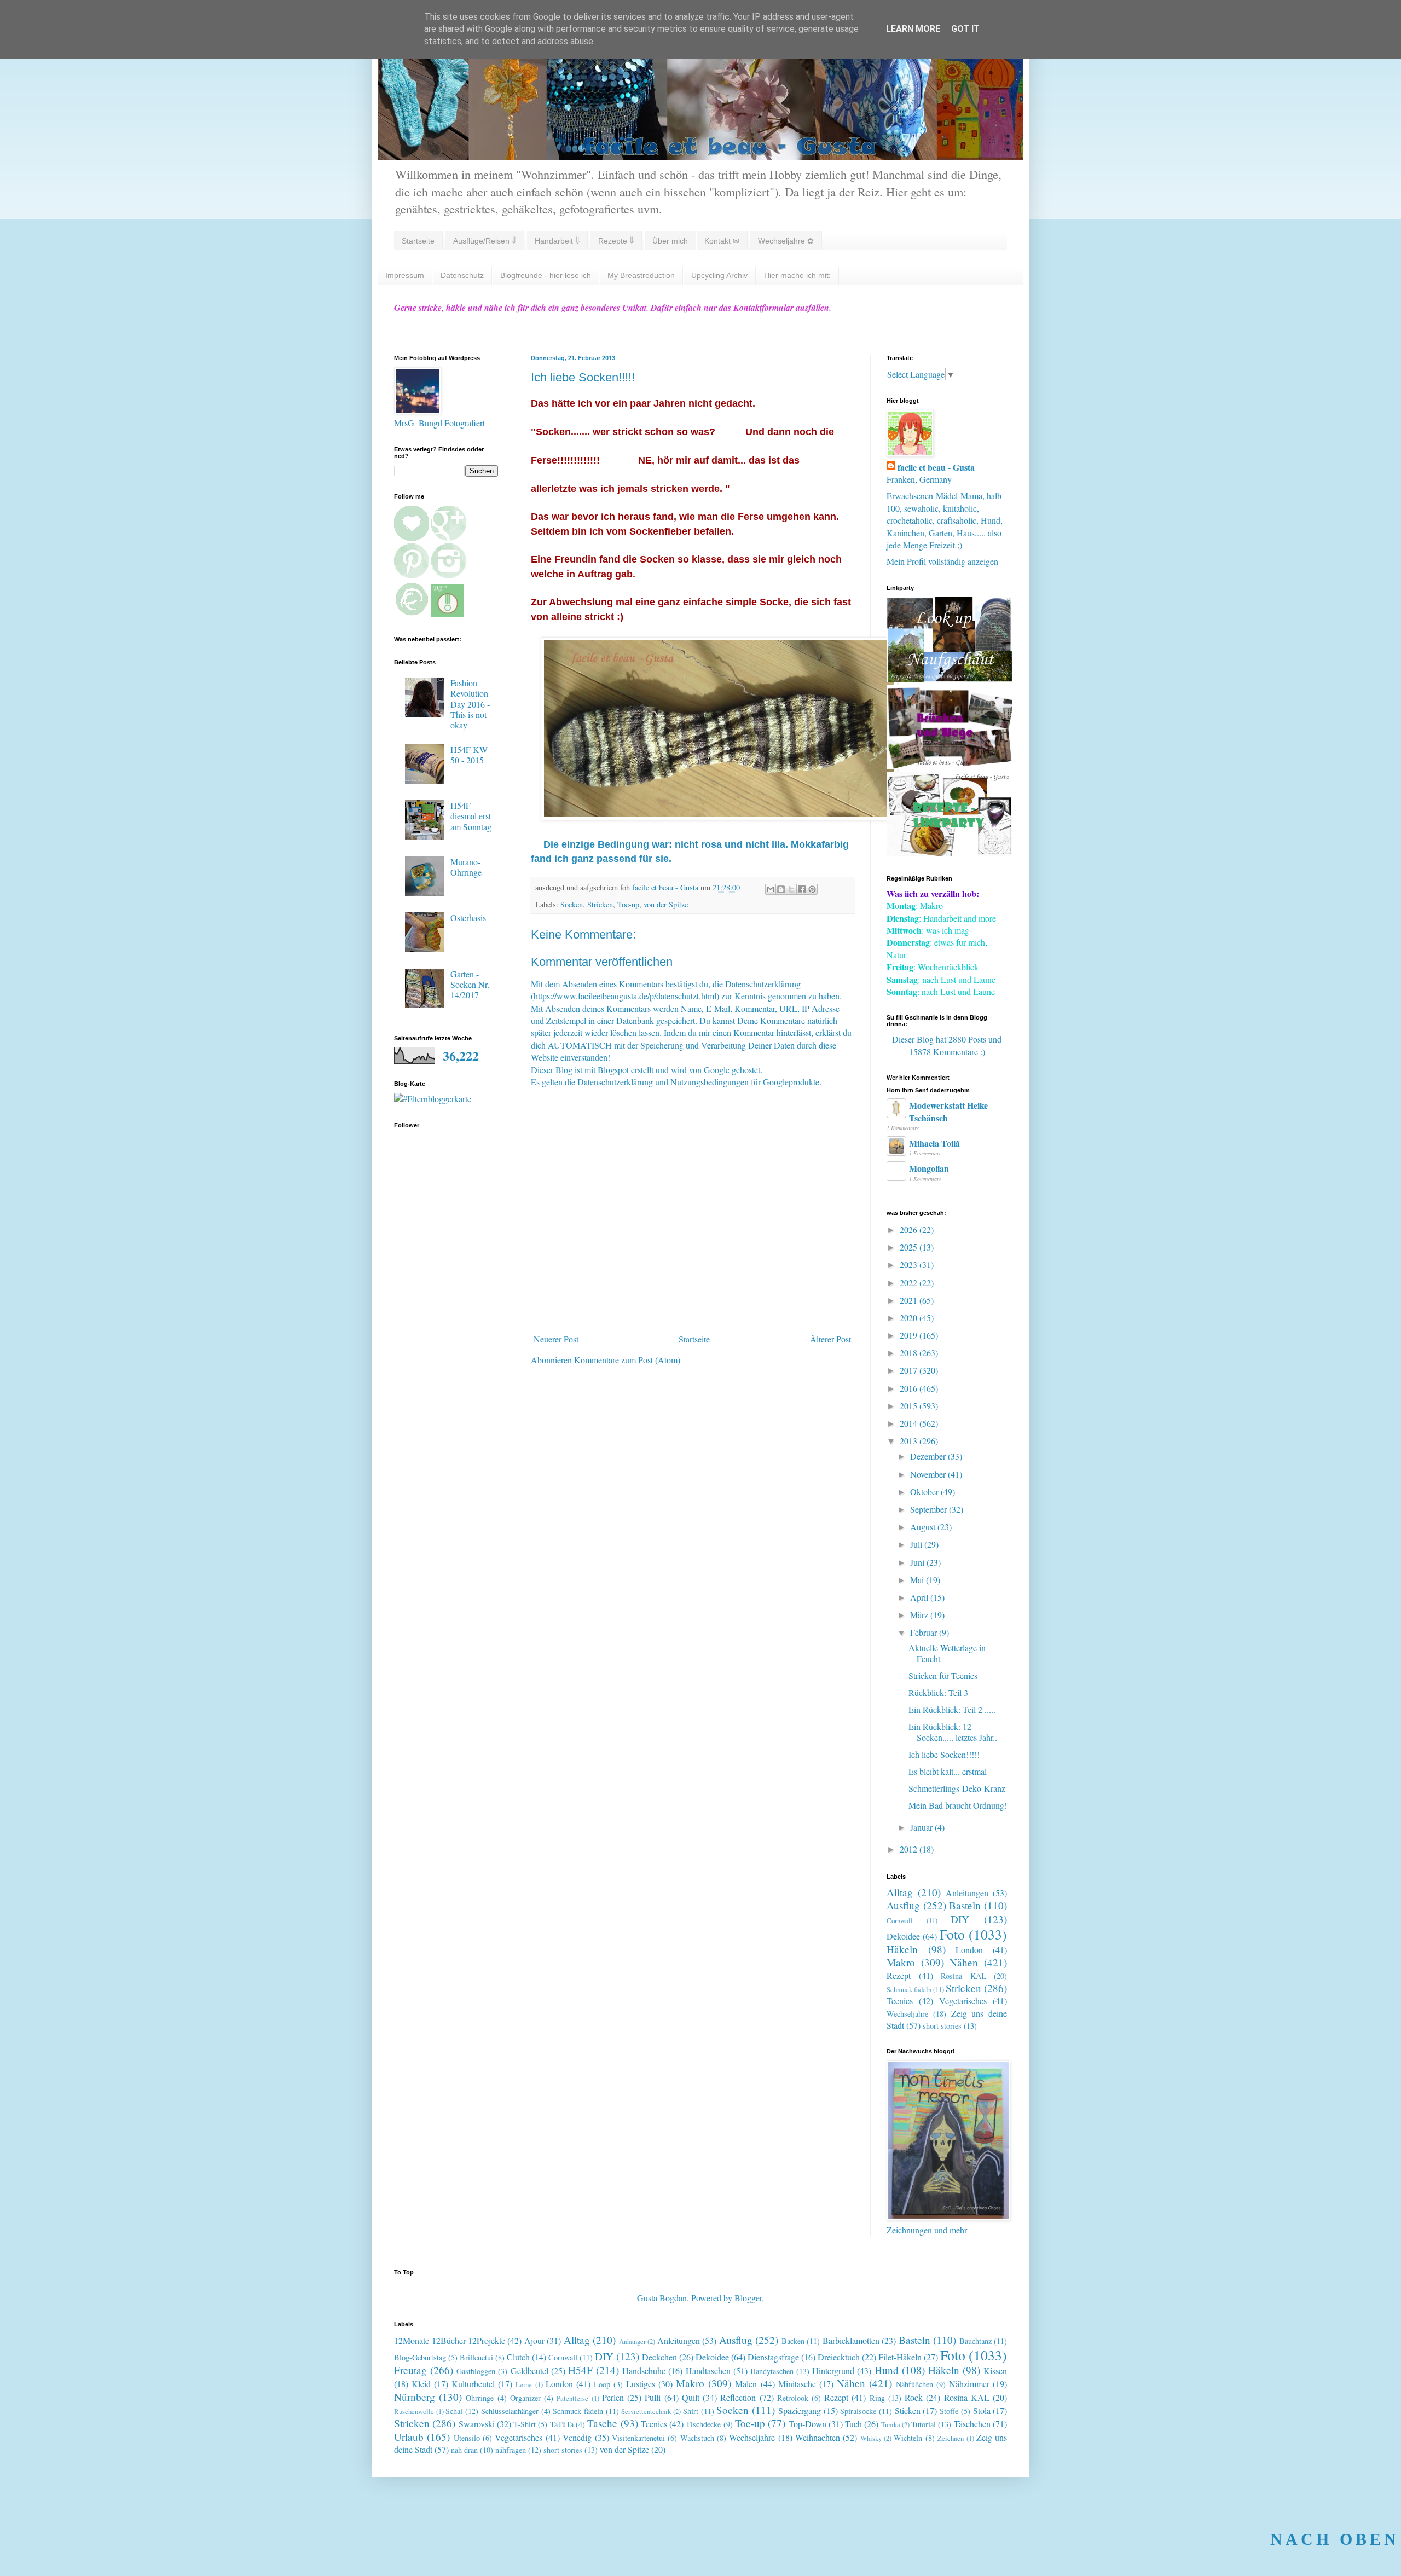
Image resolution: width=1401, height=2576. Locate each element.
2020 (910, 1318)
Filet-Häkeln (900, 2357)
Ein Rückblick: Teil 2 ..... (952, 1709)
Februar (925, 1632)
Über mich (670, 241)
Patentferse (572, 2398)
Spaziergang (800, 2410)
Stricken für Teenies (943, 1675)
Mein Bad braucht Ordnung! (958, 1805)
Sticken (908, 2410)
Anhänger (632, 2341)
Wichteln (908, 2438)
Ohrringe (480, 2398)
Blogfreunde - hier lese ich (546, 275)
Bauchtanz (976, 2341)
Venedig (577, 2437)
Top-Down (807, 2424)
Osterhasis (468, 917)
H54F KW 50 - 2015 (469, 755)
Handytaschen (772, 2371)
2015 (910, 1406)
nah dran (464, 2450)
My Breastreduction (641, 275)
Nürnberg (415, 2397)
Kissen (995, 2371)
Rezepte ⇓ (616, 241)
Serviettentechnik (646, 2411)
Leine (524, 2384)
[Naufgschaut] (950, 678)
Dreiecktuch (839, 2357)
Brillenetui (476, 2357)
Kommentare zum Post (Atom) (627, 1360)
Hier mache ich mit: (797, 275)
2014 (910, 1423)
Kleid (421, 2384)
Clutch (518, 2357)
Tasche (602, 2423)
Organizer (525, 2398)
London (969, 1950)
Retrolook (793, 2398)
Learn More (913, 29)
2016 (910, 1388)
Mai (918, 1580)
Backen (793, 2341)
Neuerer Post (556, 1339)
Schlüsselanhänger (510, 2411)
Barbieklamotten (851, 2340)
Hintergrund (833, 2371)
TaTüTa (562, 2424)
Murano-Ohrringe (466, 867)
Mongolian (929, 1168)
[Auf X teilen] (791, 889)
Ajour (534, 2340)
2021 (910, 1300)
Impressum (405, 275)
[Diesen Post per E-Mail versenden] (771, 889)
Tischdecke (703, 2424)
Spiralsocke (858, 2411)
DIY (960, 1919)
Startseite (418, 241)
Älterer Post (830, 1339)
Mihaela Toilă (934, 1143)
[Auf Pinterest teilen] (812, 889)
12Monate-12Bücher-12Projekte (450, 2340)
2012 (910, 1849)
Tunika (891, 2424)
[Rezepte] (950, 852)
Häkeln (902, 1949)
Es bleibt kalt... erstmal (948, 1771)
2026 (910, 1229)
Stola (982, 2410)
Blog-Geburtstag (420, 2357)
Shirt (691, 2411)
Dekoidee (903, 1936)
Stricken (600, 904)
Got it (965, 29)
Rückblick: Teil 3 (938, 1692)
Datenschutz (462, 275)
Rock (914, 2397)
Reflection (738, 2397)
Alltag (900, 1892)
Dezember (929, 1456)
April (920, 1597)
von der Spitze (666, 904)
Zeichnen (951, 2438)
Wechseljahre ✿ (786, 241)
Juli (917, 1544)
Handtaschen (708, 2371)
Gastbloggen (476, 2371)
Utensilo (467, 2438)
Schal (454, 2411)
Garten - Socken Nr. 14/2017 (470, 984)
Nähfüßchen (914, 2384)
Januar (922, 1827)
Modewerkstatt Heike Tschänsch (948, 1111)
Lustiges (641, 2384)
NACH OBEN (1335, 2539)
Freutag (410, 2370)
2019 (910, 1335)
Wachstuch (697, 2438)
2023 (910, 1264)
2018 (910, 1353)
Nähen (964, 1962)
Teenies (900, 2001)
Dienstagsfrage (773, 2357)
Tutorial (924, 2424)
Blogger (748, 2298)
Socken (572, 904)
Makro (901, 1962)
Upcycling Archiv (719, 275)
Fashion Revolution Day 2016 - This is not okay (470, 704)
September (930, 1509)
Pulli (653, 2397)
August (924, 1527)
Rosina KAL (963, 1976)
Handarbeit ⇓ (557, 241)
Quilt (691, 2397)
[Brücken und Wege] (950, 765)
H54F (580, 2370)
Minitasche (797, 2384)
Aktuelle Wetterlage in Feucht (947, 1653)
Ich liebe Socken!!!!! (944, 1754)
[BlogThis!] (781, 889)
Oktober (925, 1492)
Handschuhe (644, 2371)
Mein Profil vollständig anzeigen (942, 561)
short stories (942, 2026)
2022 (910, 1283)
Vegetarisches (963, 2001)
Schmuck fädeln (909, 1989)
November (929, 1474)
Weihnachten (818, 2437)
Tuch (853, 2424)
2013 (910, 1441)
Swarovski (477, 2424)
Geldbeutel (529, 2371)
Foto (952, 1934)
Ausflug (903, 1905)
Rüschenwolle (414, 2411)
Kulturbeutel (473, 2384)
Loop (602, 2384)
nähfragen (511, 2450)
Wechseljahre (907, 2014)
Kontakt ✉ (722, 241)
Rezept (899, 1975)
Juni (918, 1562)
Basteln (965, 1905)
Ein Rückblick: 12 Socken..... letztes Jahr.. (953, 1732)
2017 (910, 1370)
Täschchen (972, 2424)
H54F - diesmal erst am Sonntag (471, 816)
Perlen (613, 2397)
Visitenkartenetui (638, 2438)
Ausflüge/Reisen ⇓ (485, 241)
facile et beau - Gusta (936, 467)
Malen (746, 2384)
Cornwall (900, 1920)
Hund (887, 2370)
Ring (877, 2398)
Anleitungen (967, 1893)
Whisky (871, 2438)
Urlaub (409, 2437)
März (920, 1615)
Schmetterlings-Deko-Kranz (957, 1788)
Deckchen (659, 2357)
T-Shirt (525, 2424)
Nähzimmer (969, 2384)
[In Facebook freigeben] (802, 889)
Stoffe (949, 2411)
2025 (910, 1247)
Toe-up (628, 904)
